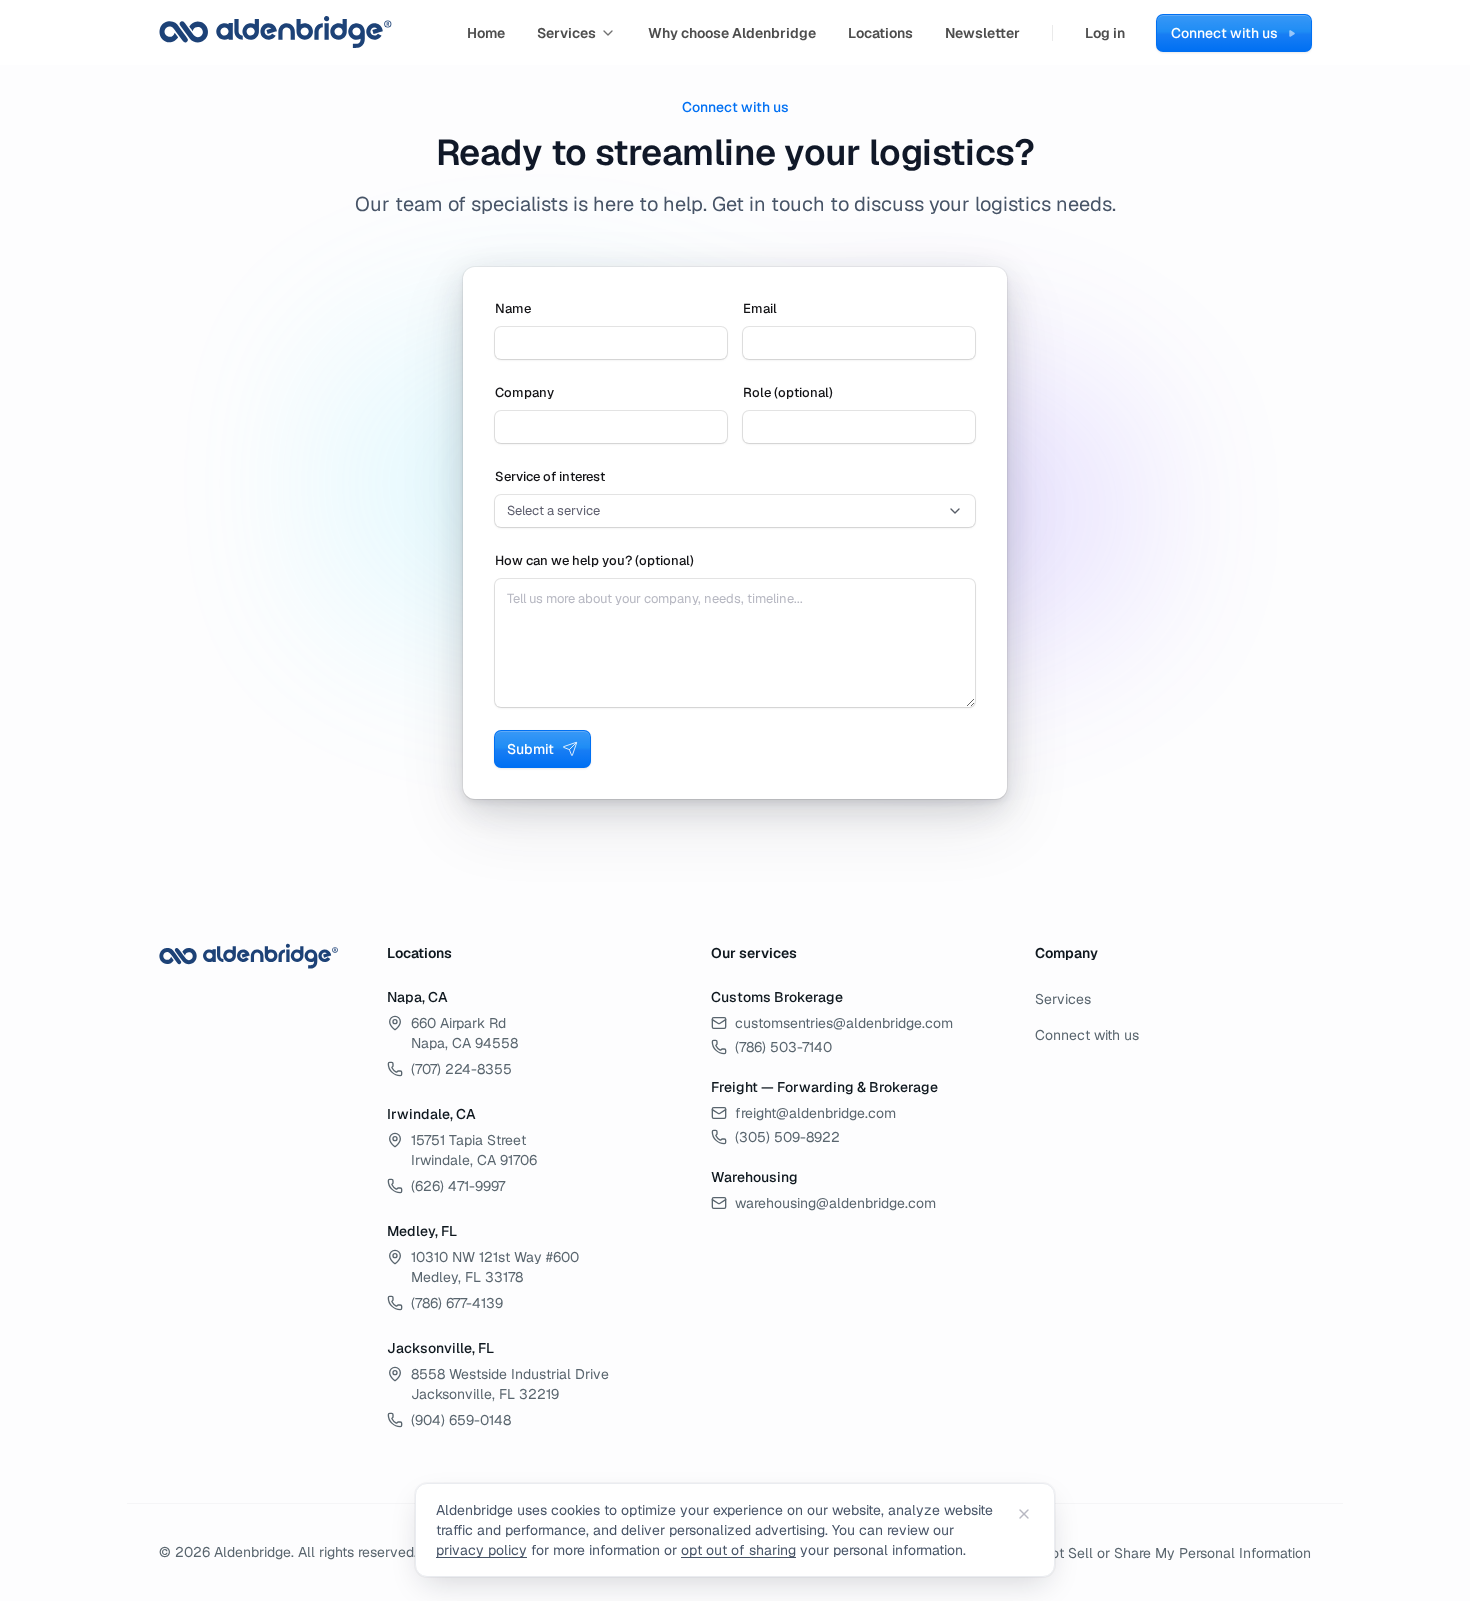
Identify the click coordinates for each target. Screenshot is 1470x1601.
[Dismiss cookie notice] (1024, 1514)
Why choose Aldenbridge (732, 33)
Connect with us (1087, 1035)
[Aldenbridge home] (276, 32)
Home (486, 33)
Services (566, 33)
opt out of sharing (738, 1550)
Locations (880, 33)
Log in (1105, 33)
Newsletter (982, 33)
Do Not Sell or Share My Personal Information (1165, 1553)
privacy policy (481, 1550)
